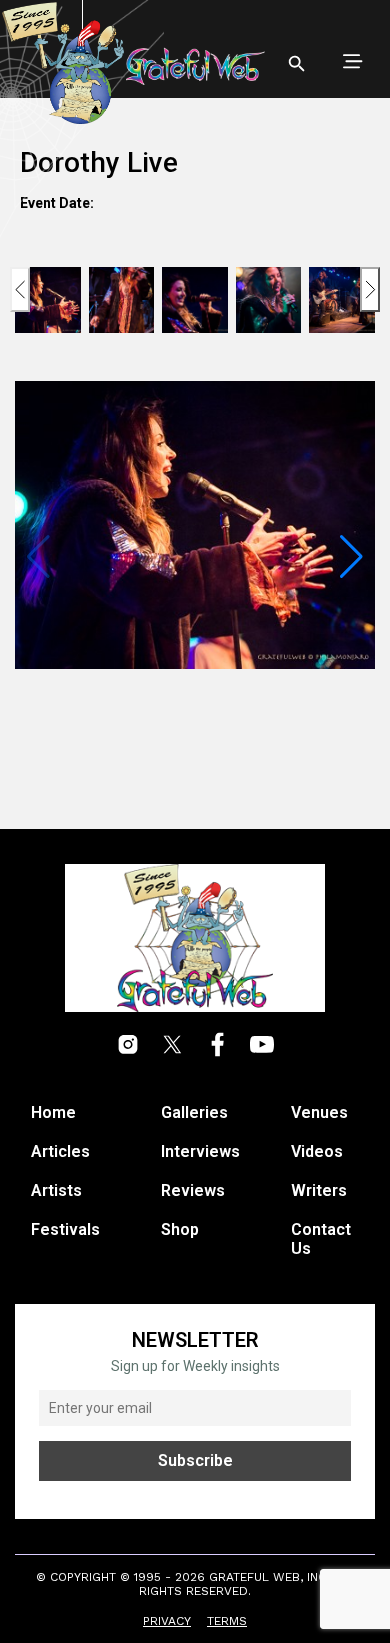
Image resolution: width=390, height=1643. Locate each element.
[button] (351, 557)
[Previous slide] (20, 289)
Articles (60, 1151)
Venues (319, 1112)
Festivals (65, 1229)
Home (53, 1112)
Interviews (200, 1151)
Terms (227, 1621)
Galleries (194, 1112)
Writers (319, 1190)
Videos (317, 1151)
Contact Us (321, 1239)
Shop (180, 1229)
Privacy (167, 1621)
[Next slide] (370, 289)
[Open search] (297, 64)
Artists (56, 1190)
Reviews (193, 1190)
